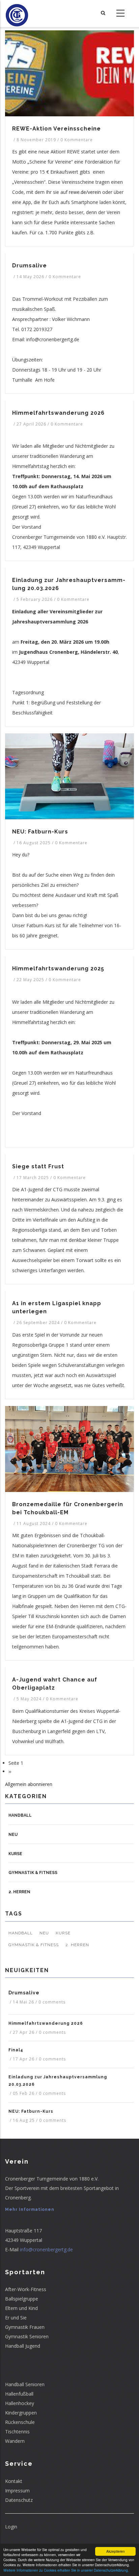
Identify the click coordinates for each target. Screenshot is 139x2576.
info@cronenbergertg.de (46, 2249)
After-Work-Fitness (26, 2289)
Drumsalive (24, 1993)
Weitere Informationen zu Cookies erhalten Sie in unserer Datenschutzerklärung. (66, 2570)
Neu (13, 1835)
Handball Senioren (25, 2384)
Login (11, 2527)
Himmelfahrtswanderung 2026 (46, 2023)
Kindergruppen (21, 2413)
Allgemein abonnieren (29, 1784)
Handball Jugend (23, 2346)
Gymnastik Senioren (27, 2336)
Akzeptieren (116, 2551)
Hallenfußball (19, 2394)
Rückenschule (20, 2422)
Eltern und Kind (21, 2308)
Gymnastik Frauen (25, 2327)
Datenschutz (19, 2500)
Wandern (15, 2441)
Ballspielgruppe (22, 2299)
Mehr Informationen (30, 2209)
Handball (20, 1815)
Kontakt (14, 2481)
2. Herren (19, 1892)
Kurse (15, 1854)
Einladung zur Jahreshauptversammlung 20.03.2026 (58, 2081)
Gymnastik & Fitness (33, 1873)
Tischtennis (17, 2432)
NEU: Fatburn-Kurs (31, 2111)
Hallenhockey (20, 2403)
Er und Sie (16, 2318)
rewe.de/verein (85, 192)
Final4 (16, 2050)
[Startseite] (17, 13)
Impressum (17, 2491)
